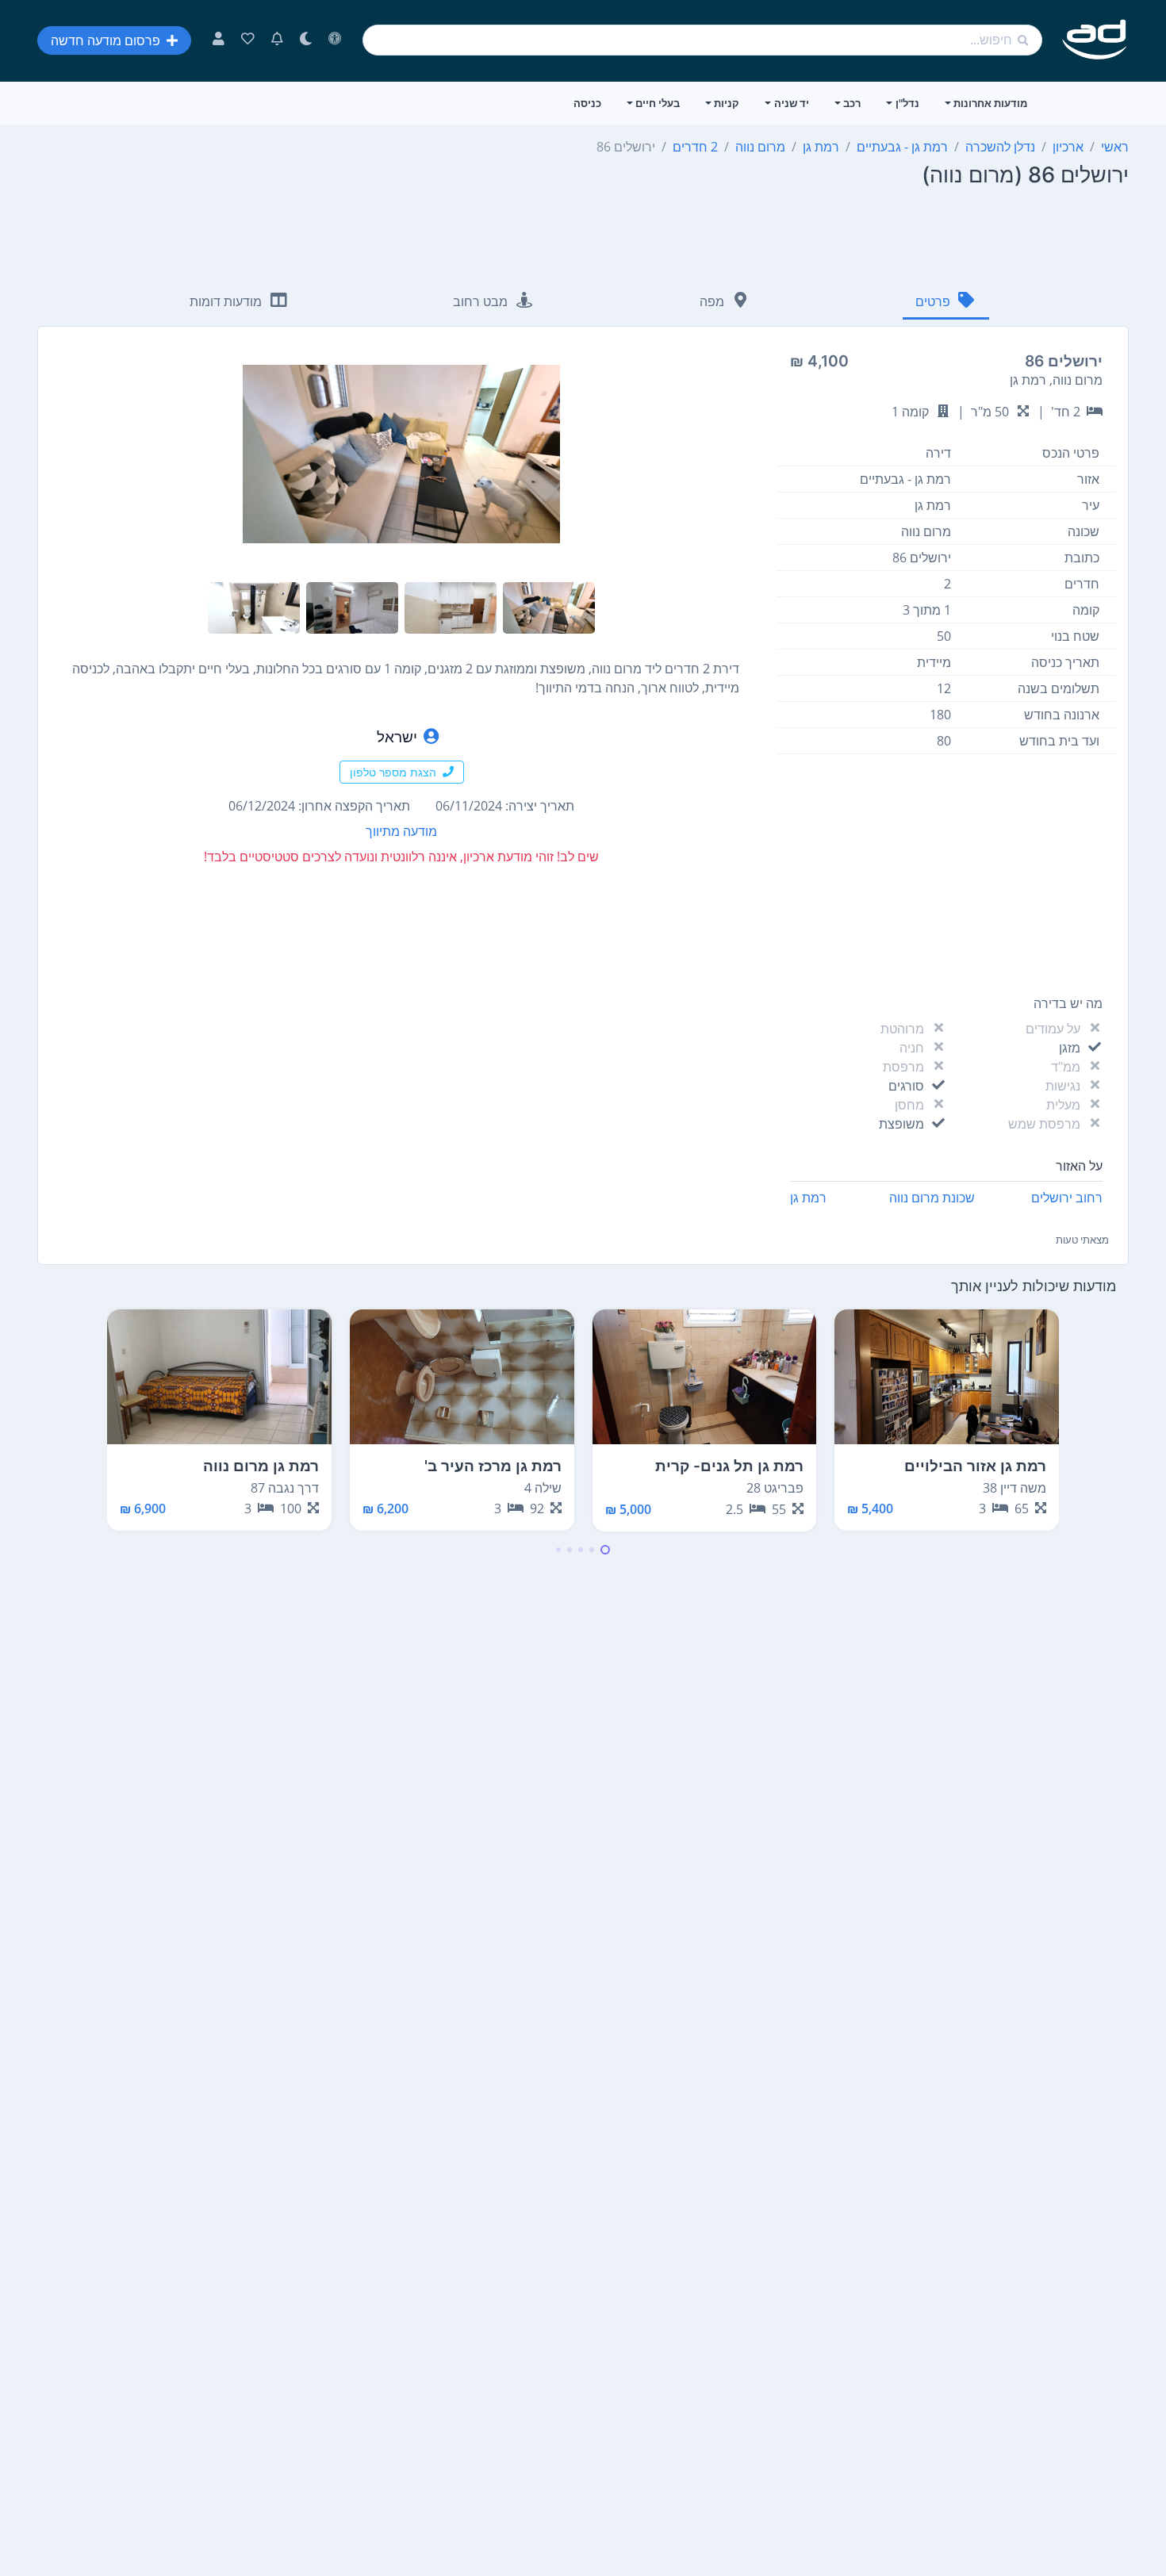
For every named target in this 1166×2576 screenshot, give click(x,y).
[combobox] (702, 40)
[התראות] (277, 40)
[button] (605, 1550)
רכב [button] (852, 103)
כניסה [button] (587, 103)
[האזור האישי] (219, 40)
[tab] (946, 303)
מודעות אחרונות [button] (990, 103)
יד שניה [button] (792, 103)
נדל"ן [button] (907, 103)
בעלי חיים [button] (658, 103)
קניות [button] (727, 103)
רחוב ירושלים (1067, 1198)
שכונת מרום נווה (932, 1198)
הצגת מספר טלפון (393, 772)
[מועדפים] (248, 40)
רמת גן (808, 1198)
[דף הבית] (1095, 40)
